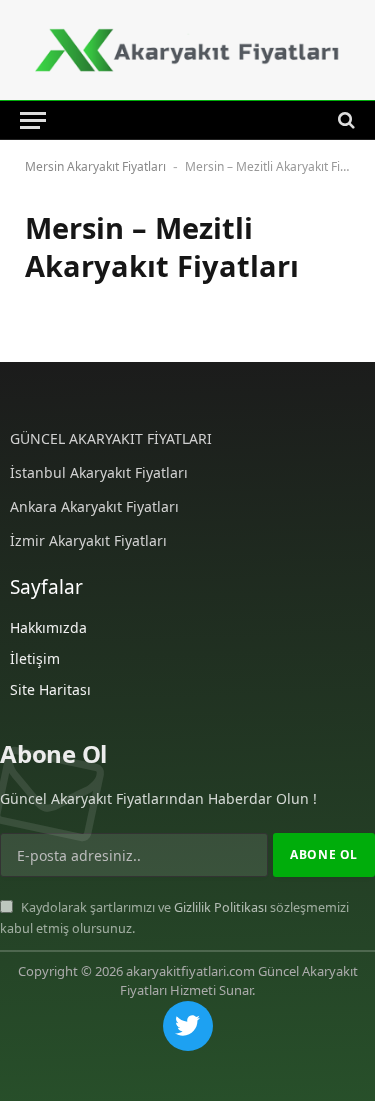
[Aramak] (344, 120)
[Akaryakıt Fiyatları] (187, 50)
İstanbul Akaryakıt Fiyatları (99, 472)
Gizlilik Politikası (220, 907)
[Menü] (33, 120)
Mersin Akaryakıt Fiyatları (95, 166)
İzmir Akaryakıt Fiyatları (88, 540)
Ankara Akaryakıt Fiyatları (94, 506)
